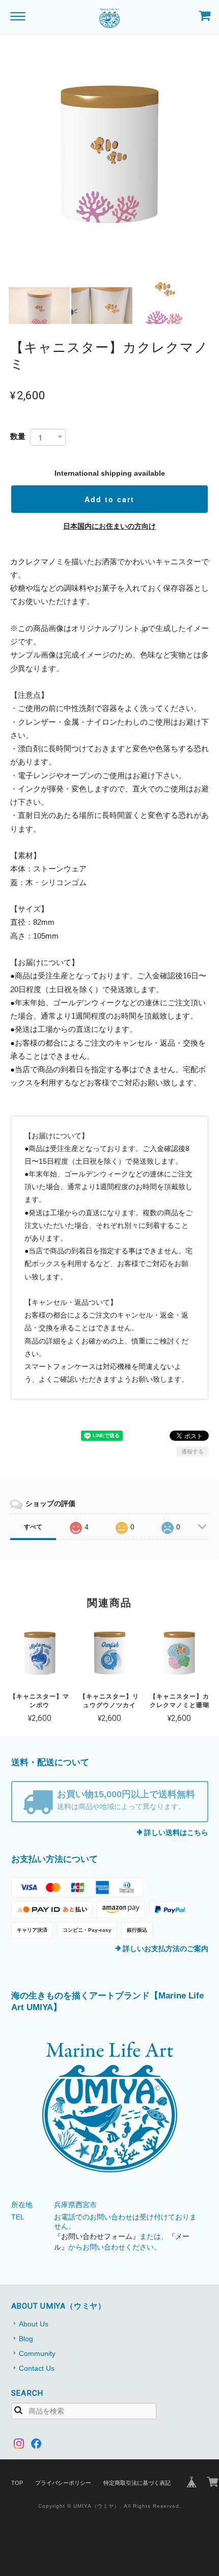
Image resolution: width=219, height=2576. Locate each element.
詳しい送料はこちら (176, 1832)
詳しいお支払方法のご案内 (166, 1949)
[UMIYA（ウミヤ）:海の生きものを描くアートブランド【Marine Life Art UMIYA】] (110, 2107)
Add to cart (109, 499)
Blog (26, 2339)
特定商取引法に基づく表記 (137, 2483)
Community (37, 2353)
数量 (18, 436)
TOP (17, 2483)
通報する (193, 1451)
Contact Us (37, 2368)
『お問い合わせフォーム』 (97, 2236)
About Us (34, 2324)
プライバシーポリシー (63, 2483)
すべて (33, 1527)
